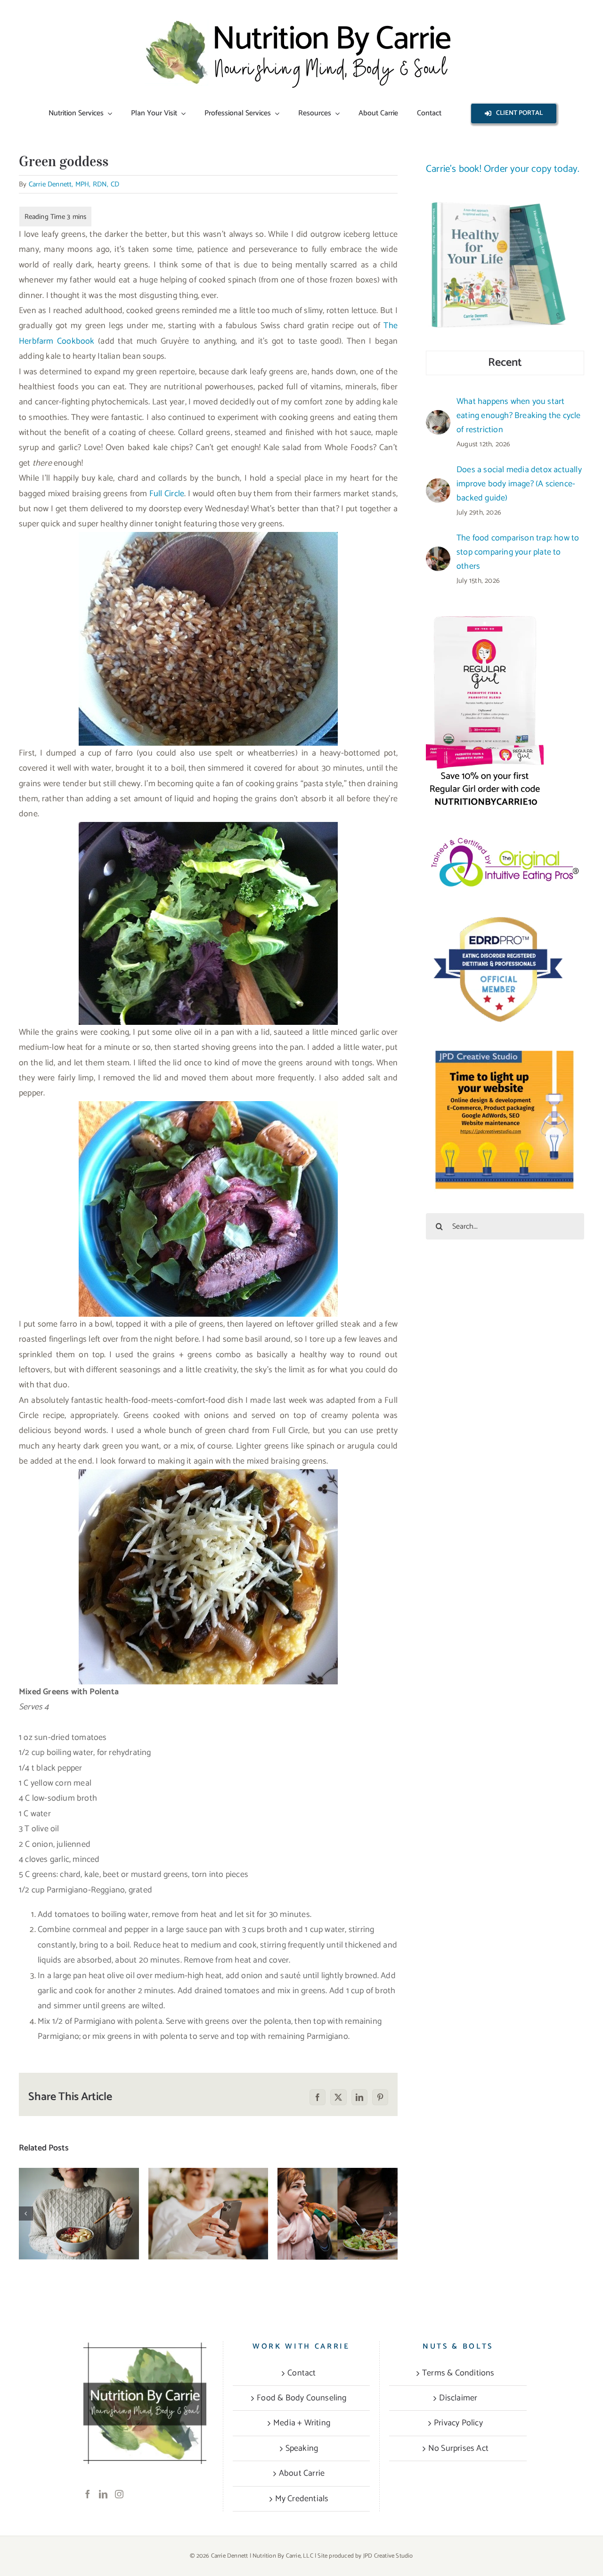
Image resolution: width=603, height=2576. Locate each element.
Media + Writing (302, 2423)
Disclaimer (458, 2398)
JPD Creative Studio (388, 2556)
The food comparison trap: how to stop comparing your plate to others (338, 2185)
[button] (26, 2214)
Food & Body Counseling (301, 2398)
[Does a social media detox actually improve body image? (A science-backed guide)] (208, 2214)
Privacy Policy (458, 2423)
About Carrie (302, 2473)
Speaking (302, 2448)
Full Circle (167, 494)
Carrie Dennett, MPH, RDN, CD (74, 184)
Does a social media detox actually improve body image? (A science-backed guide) (208, 2185)
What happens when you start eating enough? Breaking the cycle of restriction (79, 2185)
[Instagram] (119, 2494)
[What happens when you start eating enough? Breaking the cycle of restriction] (79, 2214)
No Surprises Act (458, 2448)
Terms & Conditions (458, 2373)
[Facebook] (88, 2494)
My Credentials (302, 2499)
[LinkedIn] (103, 2494)
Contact (301, 2373)
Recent (505, 363)
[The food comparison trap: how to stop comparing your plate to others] (338, 2214)
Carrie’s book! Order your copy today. (503, 169)
